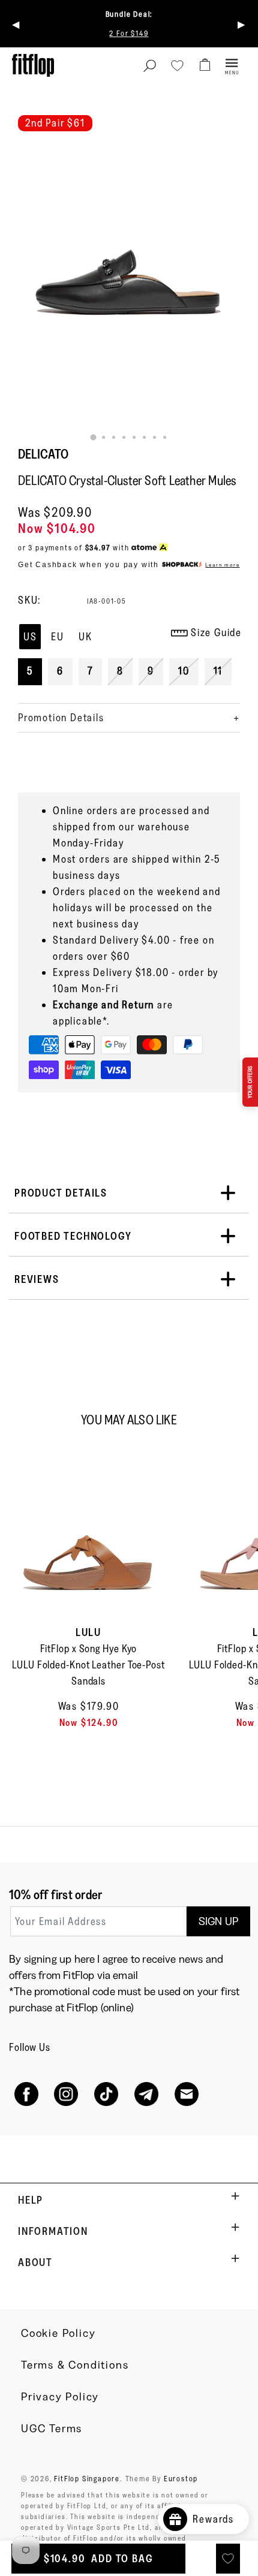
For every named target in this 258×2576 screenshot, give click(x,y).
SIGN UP (218, 1921)
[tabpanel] (129, 229)
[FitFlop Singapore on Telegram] (146, 2094)
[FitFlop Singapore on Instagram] (66, 2094)
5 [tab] (134, 437)
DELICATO (43, 454)
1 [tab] (94, 438)
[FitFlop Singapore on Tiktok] (106, 2094)
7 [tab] (154, 437)
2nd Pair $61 (55, 123)
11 (218, 671)
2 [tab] (103, 437)
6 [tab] (144, 437)
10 (184, 671)
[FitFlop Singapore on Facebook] (26, 2094)
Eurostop (181, 2478)
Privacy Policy (60, 2397)
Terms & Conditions (75, 2365)
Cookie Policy (58, 2333)
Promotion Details (61, 718)
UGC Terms (52, 2429)
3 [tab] (114, 437)
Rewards (218, 2519)
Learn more (222, 565)
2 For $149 (129, 33)
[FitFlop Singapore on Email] (186, 2094)
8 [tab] (165, 437)
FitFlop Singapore (87, 2478)
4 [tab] (124, 437)
